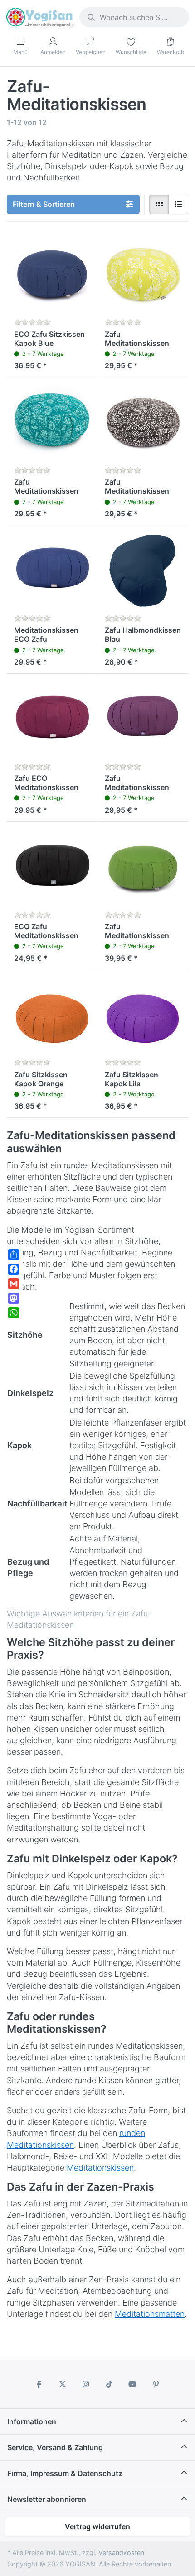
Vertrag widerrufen (97, 2526)
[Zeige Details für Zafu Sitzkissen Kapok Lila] (143, 1015)
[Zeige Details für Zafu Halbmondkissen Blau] (143, 571)
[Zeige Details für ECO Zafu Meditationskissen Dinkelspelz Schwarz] (52, 867)
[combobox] (134, 17)
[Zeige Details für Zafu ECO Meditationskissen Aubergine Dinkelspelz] (52, 719)
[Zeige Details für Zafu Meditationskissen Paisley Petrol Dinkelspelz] (52, 423)
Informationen (32, 2421)
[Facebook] (39, 2384)
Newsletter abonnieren (47, 2499)
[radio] (159, 205)
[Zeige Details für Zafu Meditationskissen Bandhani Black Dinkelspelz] (143, 423)
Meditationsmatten (150, 2314)
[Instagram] (86, 2384)
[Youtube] (133, 2384)
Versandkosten (121, 2553)
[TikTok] (109, 2384)
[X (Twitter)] (63, 2384)
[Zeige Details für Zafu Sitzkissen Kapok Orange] (52, 1015)
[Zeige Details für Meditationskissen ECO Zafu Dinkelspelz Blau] (52, 571)
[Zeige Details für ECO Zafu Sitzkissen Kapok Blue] (52, 275)
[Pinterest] (156, 2384)
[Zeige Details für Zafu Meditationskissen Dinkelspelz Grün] (143, 867)
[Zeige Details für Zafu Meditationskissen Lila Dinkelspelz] (143, 719)
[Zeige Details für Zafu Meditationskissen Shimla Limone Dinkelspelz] (143, 275)
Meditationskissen (100, 2168)
